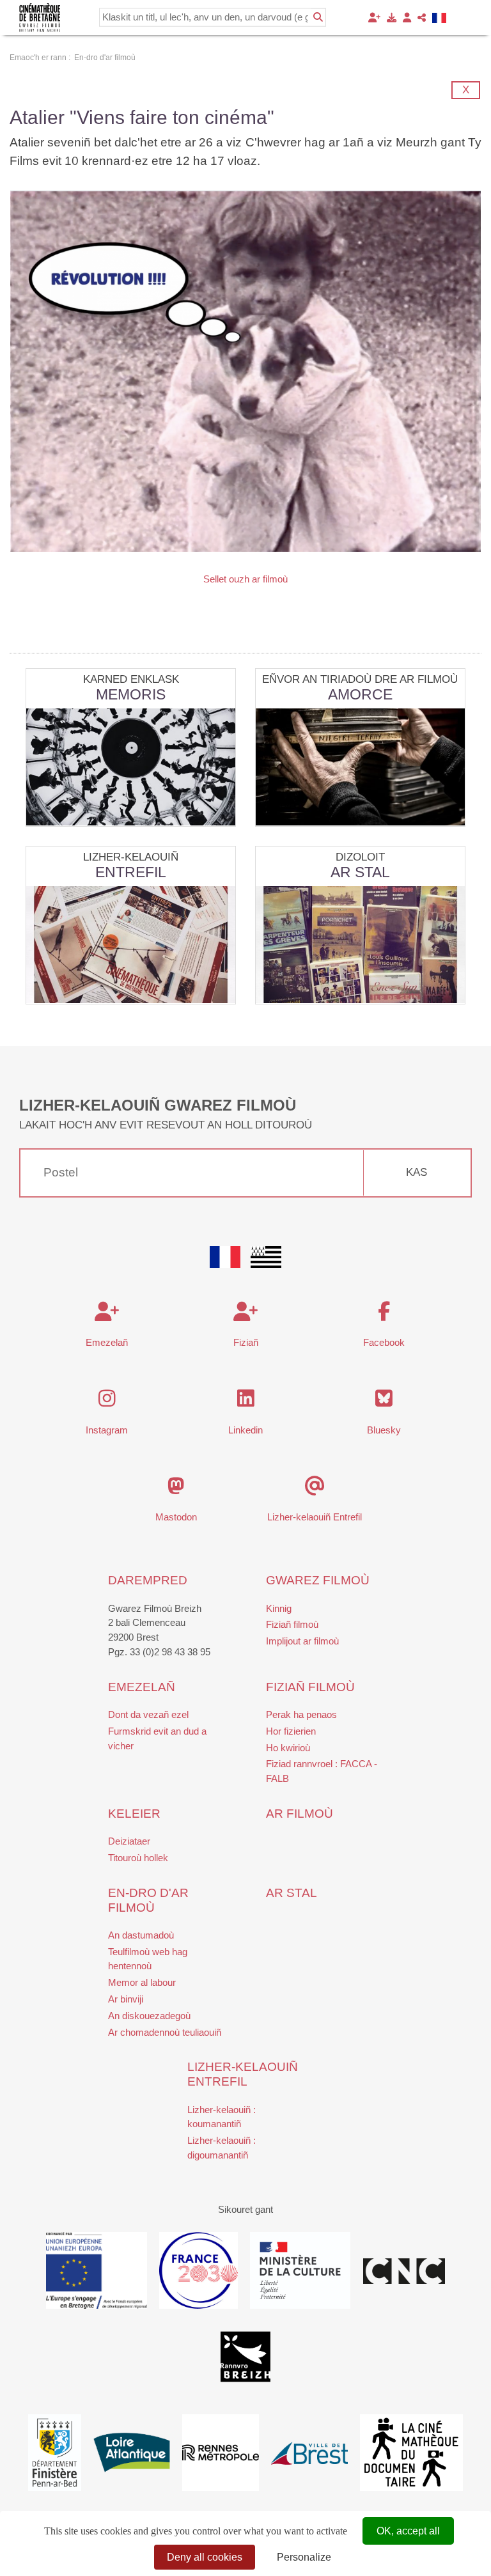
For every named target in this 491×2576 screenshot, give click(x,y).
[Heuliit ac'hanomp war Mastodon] (176, 1489)
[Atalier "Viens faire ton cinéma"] (245, 371)
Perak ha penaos (301, 1714)
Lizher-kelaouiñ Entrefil (315, 1517)
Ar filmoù (300, 1814)
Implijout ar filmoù (302, 1641)
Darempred (148, 1580)
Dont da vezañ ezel (148, 1714)
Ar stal (292, 1893)
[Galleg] (440, 18)
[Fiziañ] (392, 18)
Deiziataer (129, 1841)
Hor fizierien (291, 1731)
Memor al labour (142, 1982)
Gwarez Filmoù (318, 1580)
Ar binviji (126, 1999)
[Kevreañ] (407, 18)
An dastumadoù (141, 1935)
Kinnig (279, 1608)
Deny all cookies (205, 2557)
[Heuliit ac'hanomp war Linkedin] (246, 1402)
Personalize (304, 2557)
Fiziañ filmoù (292, 1624)
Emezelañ (107, 1342)
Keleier (134, 1814)
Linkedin (245, 1430)
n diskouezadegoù (152, 2016)
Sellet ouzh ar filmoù (245, 579)
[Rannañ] (422, 18)
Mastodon (176, 1517)
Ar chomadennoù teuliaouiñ (165, 2032)
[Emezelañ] (374, 18)
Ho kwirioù (288, 1748)
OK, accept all (408, 2531)
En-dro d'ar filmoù (148, 1900)
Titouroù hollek (138, 1858)
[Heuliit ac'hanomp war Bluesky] (384, 1402)
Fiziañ (246, 1342)
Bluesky (384, 1430)
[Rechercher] (318, 17)
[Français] (225, 1257)
